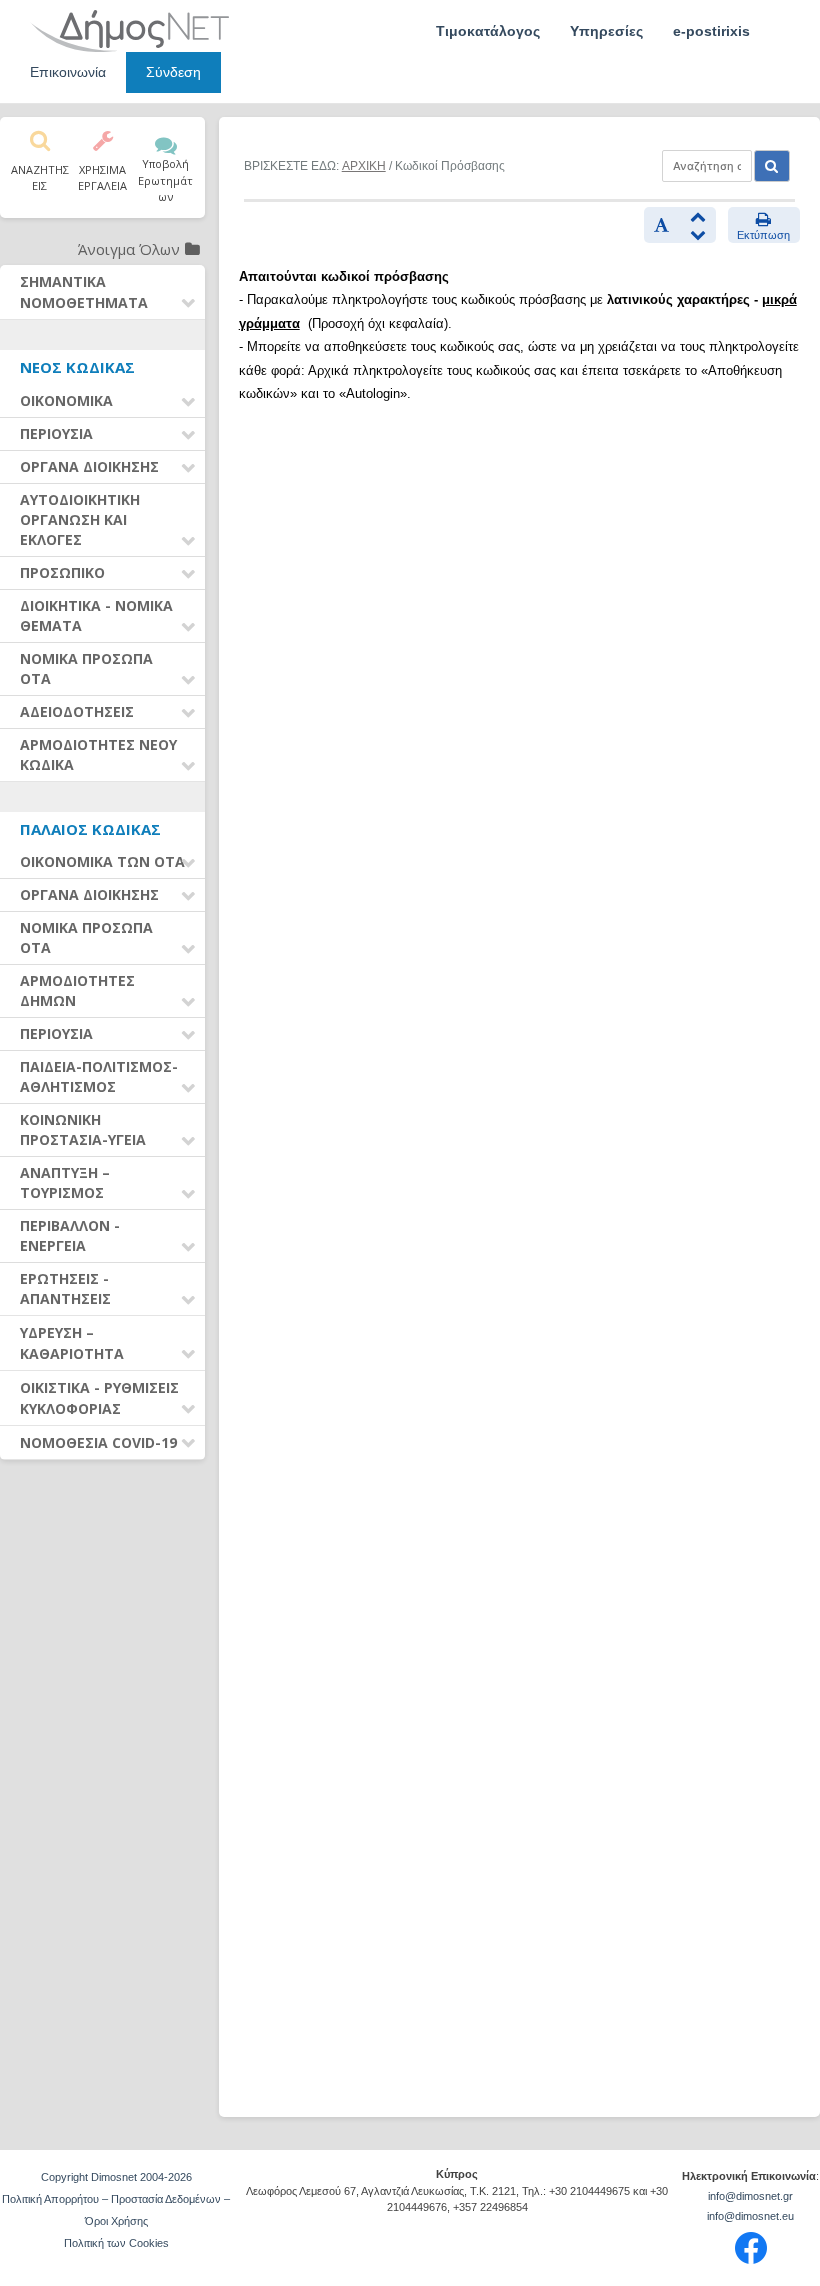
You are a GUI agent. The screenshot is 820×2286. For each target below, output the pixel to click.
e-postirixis (711, 31)
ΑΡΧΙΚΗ (364, 166)
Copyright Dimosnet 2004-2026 (116, 2177)
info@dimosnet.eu (750, 2216)
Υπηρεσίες (606, 31)
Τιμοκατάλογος (488, 31)
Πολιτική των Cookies (116, 2243)
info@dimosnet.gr (750, 2196)
